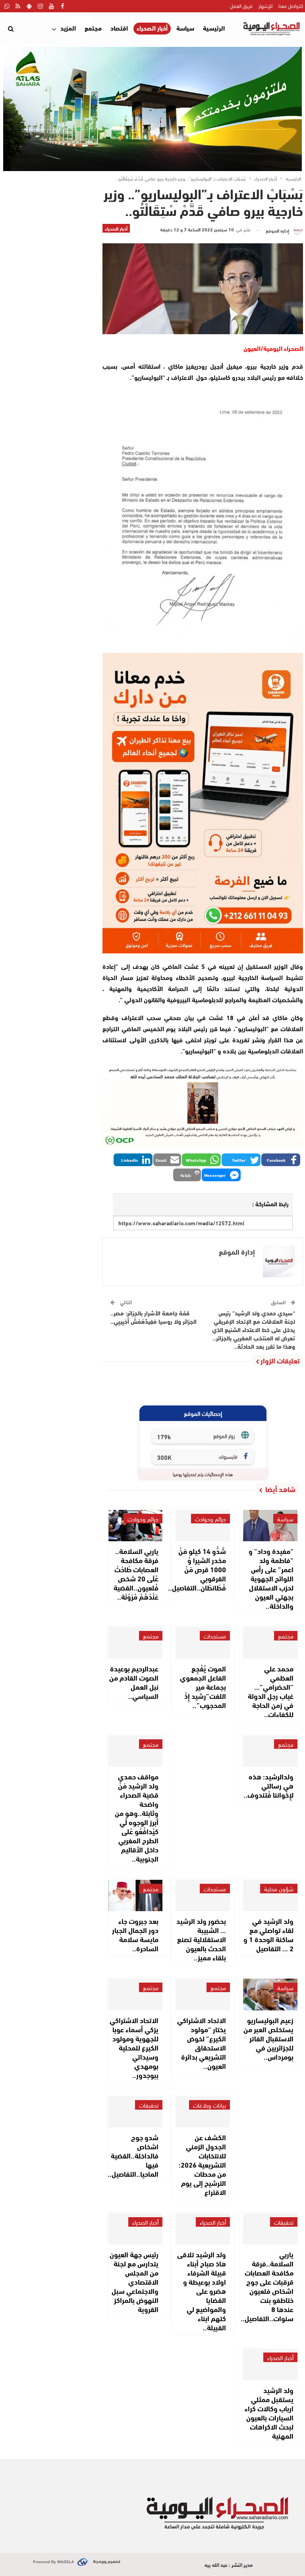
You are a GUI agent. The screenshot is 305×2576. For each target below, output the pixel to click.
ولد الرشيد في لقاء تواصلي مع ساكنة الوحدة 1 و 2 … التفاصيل (268, 1934)
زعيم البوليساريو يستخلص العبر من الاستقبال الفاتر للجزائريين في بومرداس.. (268, 2038)
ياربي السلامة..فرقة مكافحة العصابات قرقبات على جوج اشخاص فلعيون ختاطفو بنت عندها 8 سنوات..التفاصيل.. (267, 2286)
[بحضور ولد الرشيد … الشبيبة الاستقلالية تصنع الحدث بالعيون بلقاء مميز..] (203, 1895)
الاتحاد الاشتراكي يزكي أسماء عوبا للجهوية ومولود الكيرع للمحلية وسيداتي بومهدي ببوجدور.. (134, 2047)
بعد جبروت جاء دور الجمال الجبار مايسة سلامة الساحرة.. (135, 1934)
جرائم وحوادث (210, 1519)
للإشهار (265, 6)
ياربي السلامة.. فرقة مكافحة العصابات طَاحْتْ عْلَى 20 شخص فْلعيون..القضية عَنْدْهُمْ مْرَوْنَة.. (136, 1574)
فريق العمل (241, 6)
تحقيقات (149, 2105)
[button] (281, 1160)
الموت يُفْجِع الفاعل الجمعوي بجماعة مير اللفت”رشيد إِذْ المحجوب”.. (203, 1687)
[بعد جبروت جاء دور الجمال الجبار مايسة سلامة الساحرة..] (136, 1895)
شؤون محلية (279, 1889)
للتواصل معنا (291, 6)
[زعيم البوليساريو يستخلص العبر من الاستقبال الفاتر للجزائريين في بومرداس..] (270, 1994)
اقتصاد (119, 28)
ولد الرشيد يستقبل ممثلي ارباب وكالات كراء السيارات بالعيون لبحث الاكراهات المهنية (269, 2413)
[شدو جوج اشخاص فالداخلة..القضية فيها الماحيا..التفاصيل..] (136, 2112)
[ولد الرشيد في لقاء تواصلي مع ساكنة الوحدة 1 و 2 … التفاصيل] (270, 1895)
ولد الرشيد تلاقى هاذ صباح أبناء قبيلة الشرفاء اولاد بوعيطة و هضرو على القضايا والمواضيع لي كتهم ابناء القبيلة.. (202, 2291)
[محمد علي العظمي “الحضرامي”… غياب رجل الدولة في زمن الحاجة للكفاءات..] (270, 1643)
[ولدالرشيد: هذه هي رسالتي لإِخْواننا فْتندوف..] (270, 1751)
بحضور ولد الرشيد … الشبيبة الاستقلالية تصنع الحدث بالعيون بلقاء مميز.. (201, 1939)
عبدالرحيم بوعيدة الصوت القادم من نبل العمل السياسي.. (134, 1682)
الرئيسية (214, 28)
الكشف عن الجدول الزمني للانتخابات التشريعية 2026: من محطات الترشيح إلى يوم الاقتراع (202, 2164)
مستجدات (215, 1636)
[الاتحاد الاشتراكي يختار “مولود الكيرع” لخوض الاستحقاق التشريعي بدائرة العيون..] (203, 1994)
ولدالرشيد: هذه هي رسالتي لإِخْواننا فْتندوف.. (268, 1785)
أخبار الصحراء (152, 28)
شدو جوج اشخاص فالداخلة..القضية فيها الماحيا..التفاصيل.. (133, 2155)
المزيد (68, 28)
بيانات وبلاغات (209, 2105)
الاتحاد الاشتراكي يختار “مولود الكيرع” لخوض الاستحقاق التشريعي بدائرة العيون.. (202, 2043)
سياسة (185, 28)
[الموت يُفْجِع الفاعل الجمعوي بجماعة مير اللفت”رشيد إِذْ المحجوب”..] (203, 1643)
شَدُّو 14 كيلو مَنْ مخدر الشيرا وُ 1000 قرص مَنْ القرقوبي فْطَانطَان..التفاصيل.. (197, 1569)
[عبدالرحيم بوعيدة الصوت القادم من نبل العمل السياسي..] (136, 1643)
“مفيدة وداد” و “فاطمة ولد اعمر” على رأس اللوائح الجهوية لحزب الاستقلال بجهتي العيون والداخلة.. (271, 1578)
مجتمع (93, 28)
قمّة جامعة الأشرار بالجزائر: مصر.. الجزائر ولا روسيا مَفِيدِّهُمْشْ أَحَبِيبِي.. (153, 1317)
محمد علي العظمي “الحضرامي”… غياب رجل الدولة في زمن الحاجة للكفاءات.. (271, 1691)
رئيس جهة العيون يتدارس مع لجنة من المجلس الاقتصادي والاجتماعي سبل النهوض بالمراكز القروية (134, 2281)
